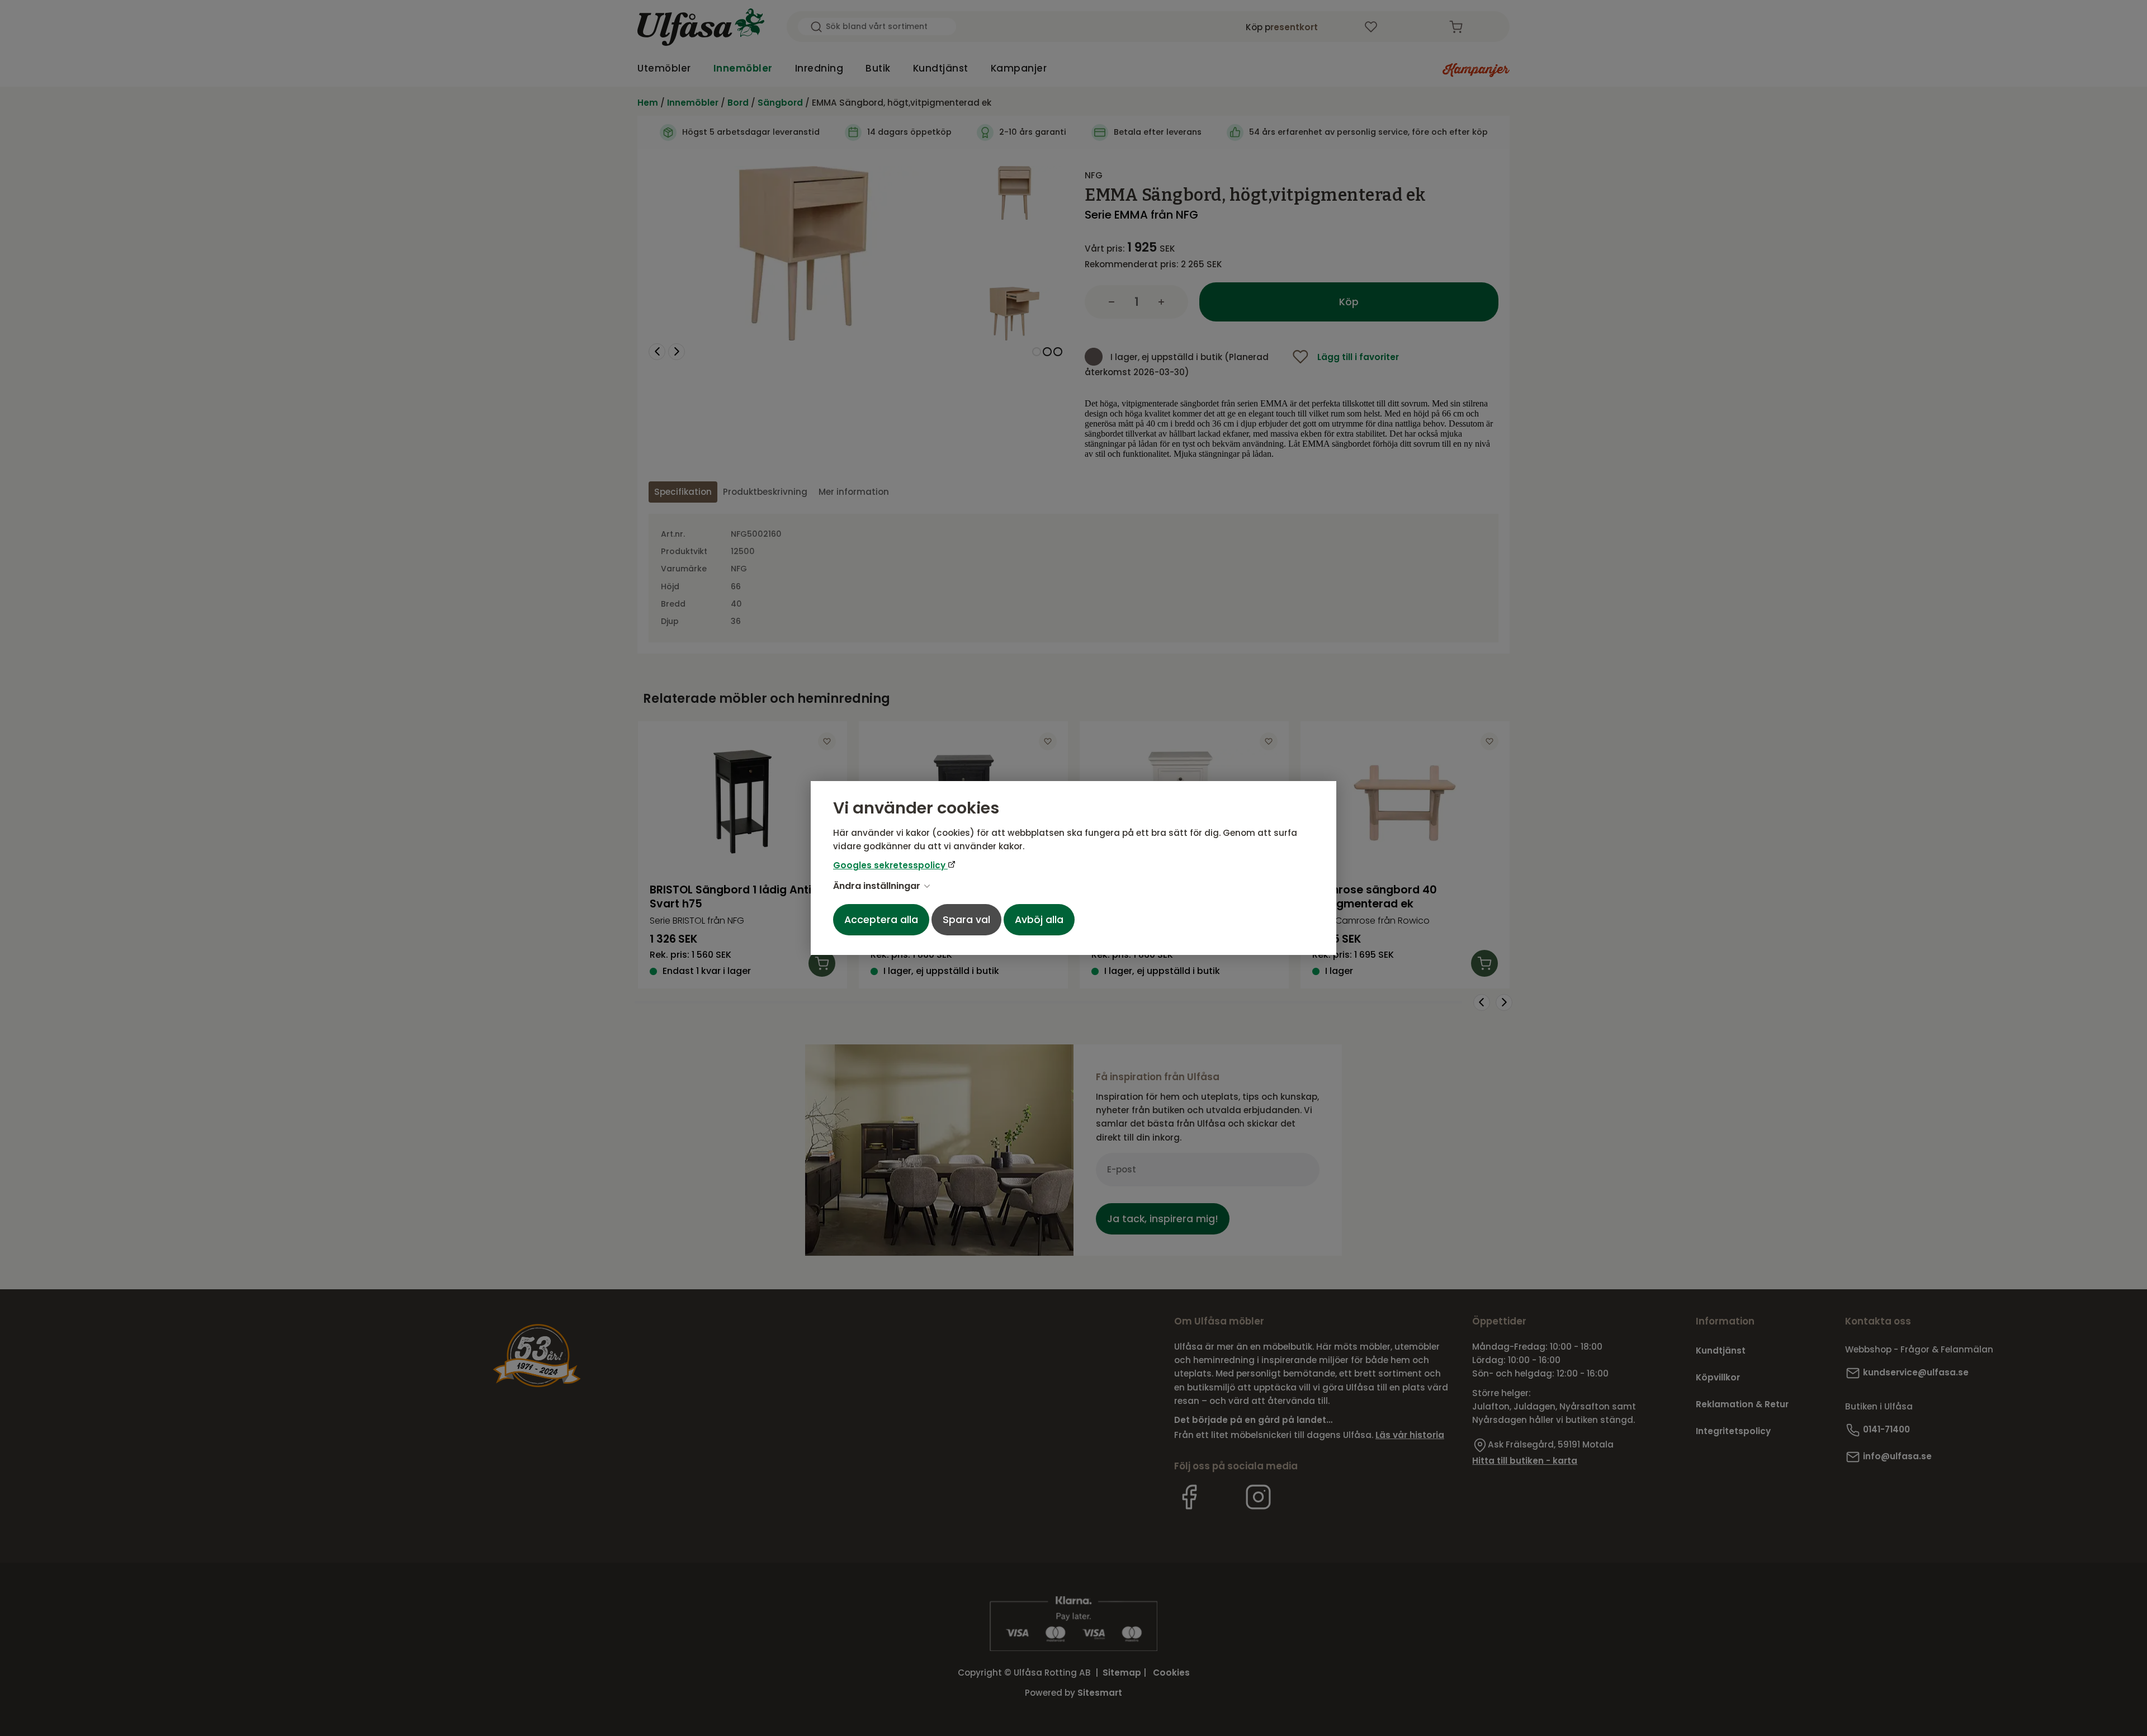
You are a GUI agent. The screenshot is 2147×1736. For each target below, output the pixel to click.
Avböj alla (1039, 920)
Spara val (966, 920)
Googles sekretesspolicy (890, 865)
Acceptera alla (881, 920)
